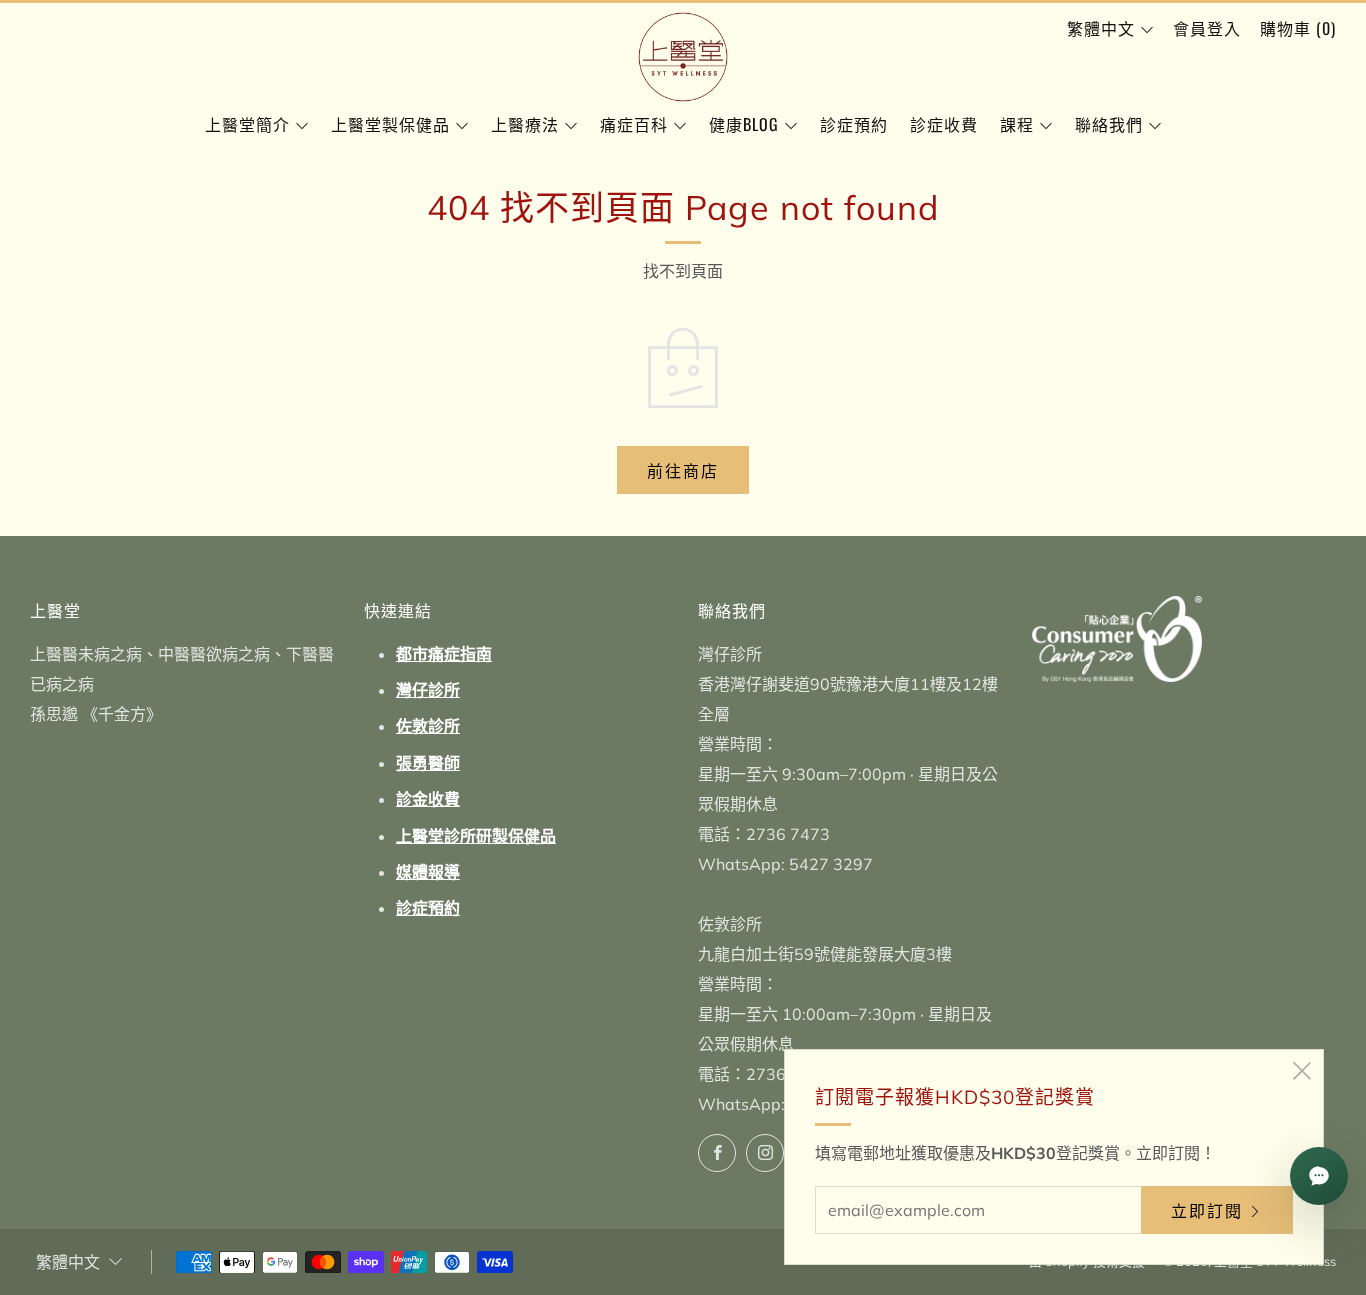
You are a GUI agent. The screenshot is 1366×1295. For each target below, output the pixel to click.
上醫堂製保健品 (390, 124)
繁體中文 (1101, 28)
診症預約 (854, 124)
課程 (1017, 124)
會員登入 (1207, 28)
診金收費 (428, 799)
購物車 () (1298, 28)
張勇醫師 (428, 763)
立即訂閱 (1207, 1210)
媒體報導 (428, 872)
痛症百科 (634, 124)
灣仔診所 (428, 690)
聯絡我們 (1109, 124)
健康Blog (744, 124)
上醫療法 (525, 124)
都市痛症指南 (444, 654)
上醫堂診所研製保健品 (476, 836)
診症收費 (944, 124)
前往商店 (683, 470)
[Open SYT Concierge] (1319, 1176)
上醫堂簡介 (247, 124)
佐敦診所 (428, 726)
